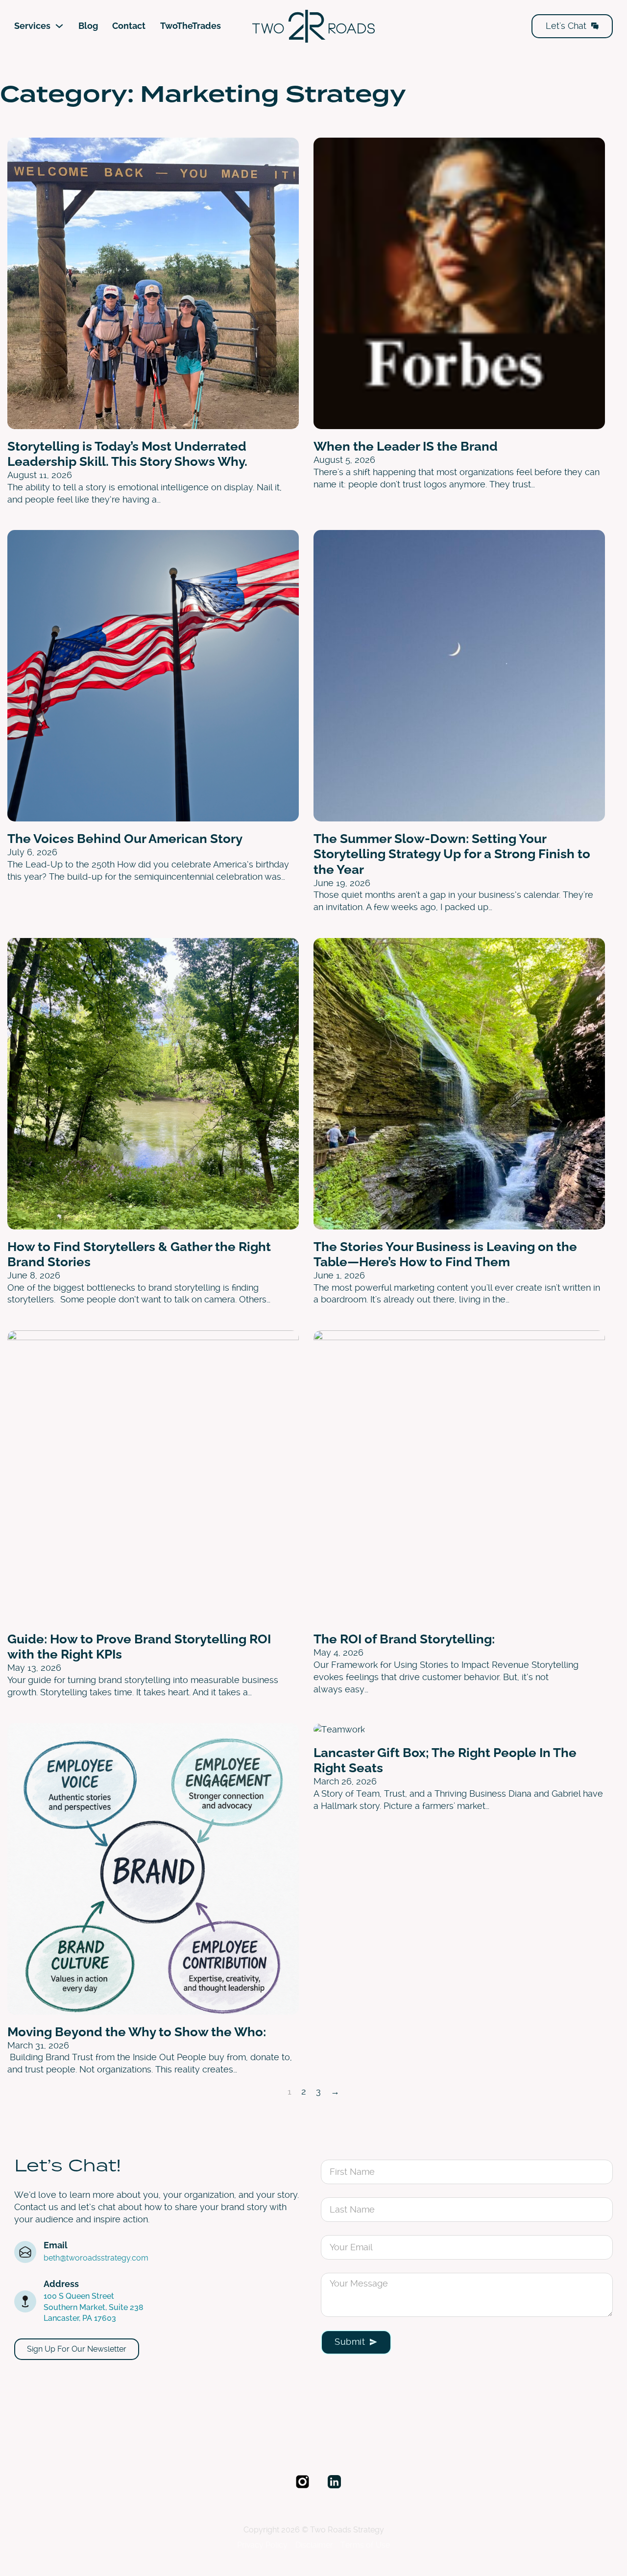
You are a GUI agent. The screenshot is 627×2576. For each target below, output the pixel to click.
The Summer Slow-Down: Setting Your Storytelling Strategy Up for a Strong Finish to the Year (452, 854)
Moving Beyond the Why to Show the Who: (137, 2032)
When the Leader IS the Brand (406, 446)
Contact (129, 26)
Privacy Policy (262, 2545)
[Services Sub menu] (59, 26)
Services (32, 26)
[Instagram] (302, 2483)
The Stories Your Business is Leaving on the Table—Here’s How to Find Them (445, 1254)
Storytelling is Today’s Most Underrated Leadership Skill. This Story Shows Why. (127, 454)
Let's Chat (566, 26)
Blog (88, 26)
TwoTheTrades (191, 26)
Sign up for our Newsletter (77, 2349)
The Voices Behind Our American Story (125, 839)
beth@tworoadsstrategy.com (96, 2258)
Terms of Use (365, 2545)
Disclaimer (314, 2545)
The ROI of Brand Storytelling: (404, 1639)
